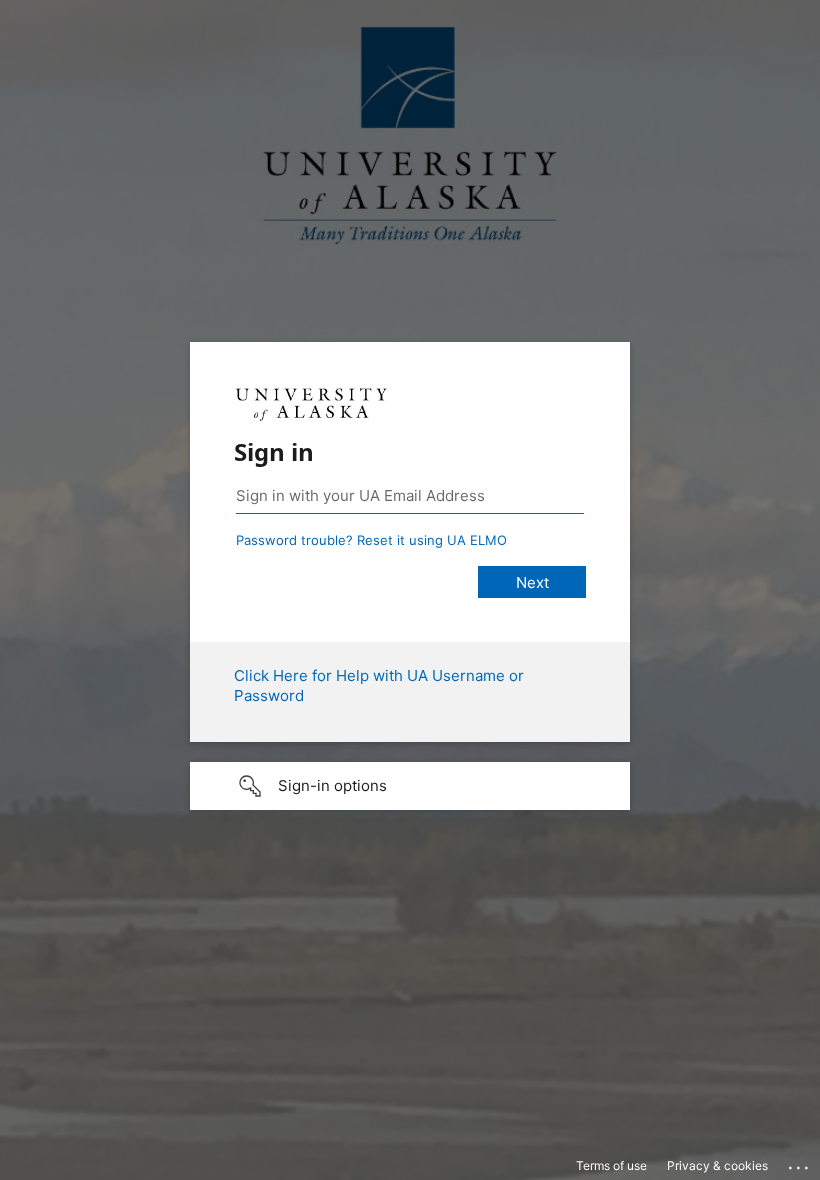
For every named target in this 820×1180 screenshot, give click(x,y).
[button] (410, 786)
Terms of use (611, 1165)
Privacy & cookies (717, 1165)
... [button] (800, 1163)
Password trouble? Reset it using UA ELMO (371, 540)
